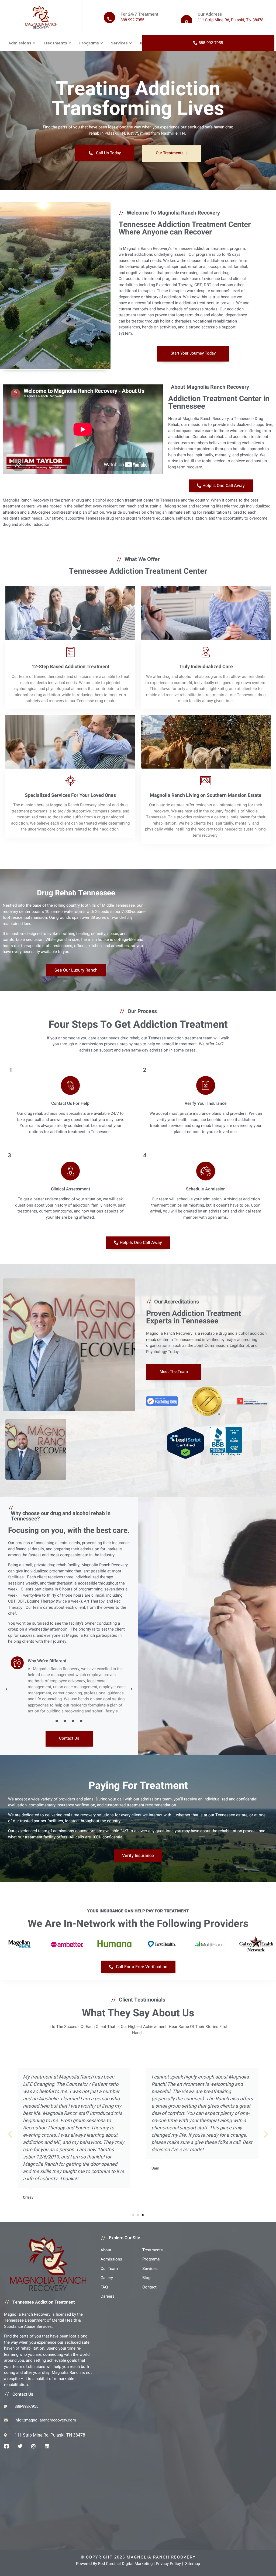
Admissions (20, 43)
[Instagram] (33, 2446)
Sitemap (193, 2564)
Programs (89, 43)
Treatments (55, 43)
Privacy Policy (168, 2564)
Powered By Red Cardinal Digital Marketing (114, 2564)
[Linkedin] (47, 2446)
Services (119, 43)
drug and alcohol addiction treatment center (115, 500)
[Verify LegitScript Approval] (185, 1443)
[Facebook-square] (6, 2446)
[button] (6, 1689)
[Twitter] (20, 2446)
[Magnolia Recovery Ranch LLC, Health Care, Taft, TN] (226, 1455)
